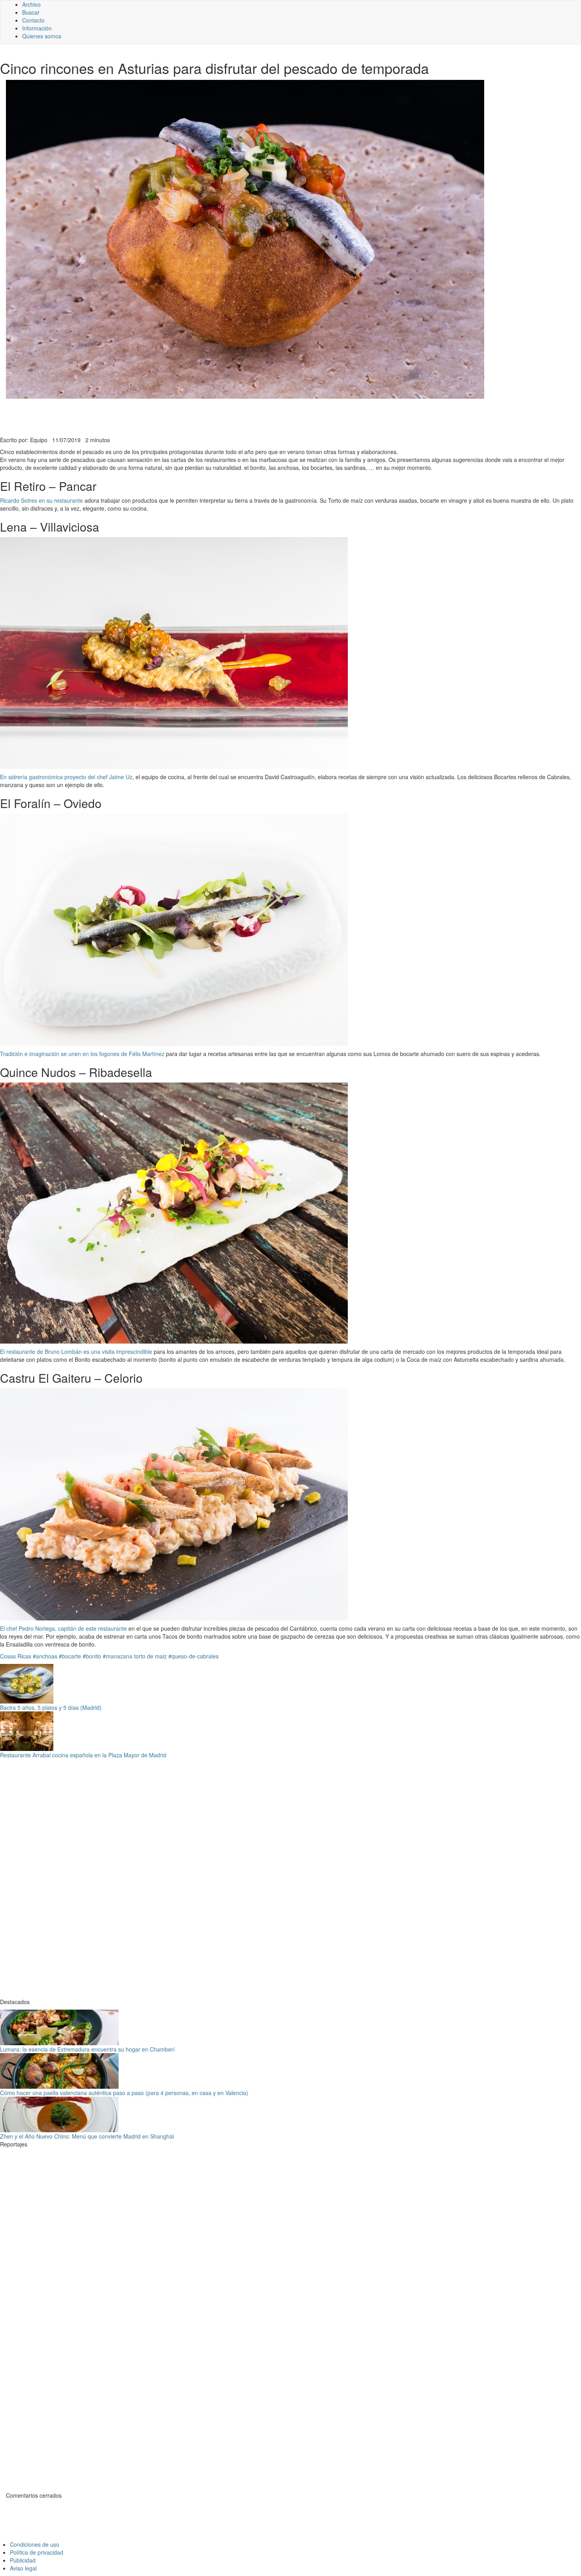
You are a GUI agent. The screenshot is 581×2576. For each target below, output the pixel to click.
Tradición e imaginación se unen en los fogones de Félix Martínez (82, 1054)
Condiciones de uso (35, 2544)
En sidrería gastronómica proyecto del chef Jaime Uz (66, 777)
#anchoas (45, 1656)
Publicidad (23, 2560)
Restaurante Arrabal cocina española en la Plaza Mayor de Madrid (83, 1755)
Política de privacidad (37, 2552)
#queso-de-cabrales (193, 1656)
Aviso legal (23, 2568)
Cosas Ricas (16, 1656)
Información (37, 28)
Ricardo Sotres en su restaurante (42, 500)
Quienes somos (42, 36)
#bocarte (70, 1656)
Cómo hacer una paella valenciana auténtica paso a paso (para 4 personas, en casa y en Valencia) (124, 2093)
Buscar (31, 12)
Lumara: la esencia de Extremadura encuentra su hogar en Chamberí (87, 2049)
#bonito (92, 1656)
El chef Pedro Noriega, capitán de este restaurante (63, 1628)
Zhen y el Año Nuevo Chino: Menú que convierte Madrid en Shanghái (87, 2136)
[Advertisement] (194, 416)
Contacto (33, 20)
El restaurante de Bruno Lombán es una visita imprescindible (76, 1351)
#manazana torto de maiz (135, 1656)
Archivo (31, 4)
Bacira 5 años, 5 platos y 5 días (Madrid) (51, 1707)
